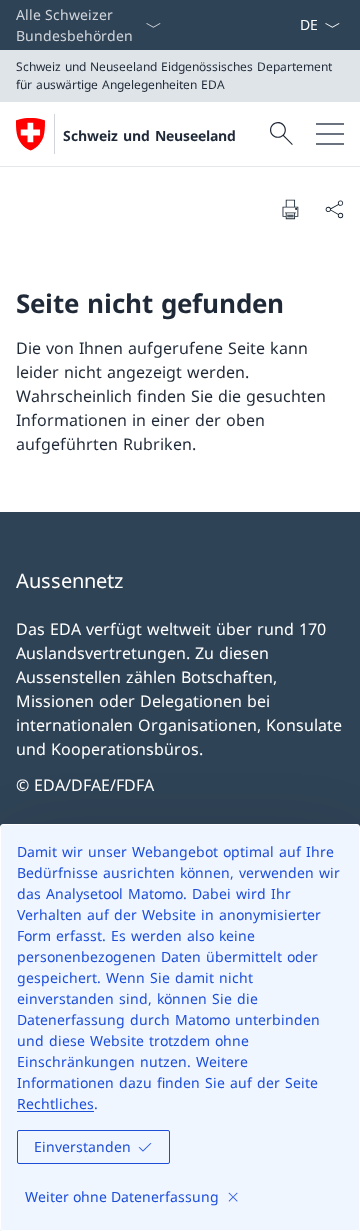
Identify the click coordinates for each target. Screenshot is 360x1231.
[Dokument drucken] (290, 209)
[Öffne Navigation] (330, 134)
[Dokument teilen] (334, 209)
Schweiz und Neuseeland (149, 135)
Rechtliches (55, 1103)
